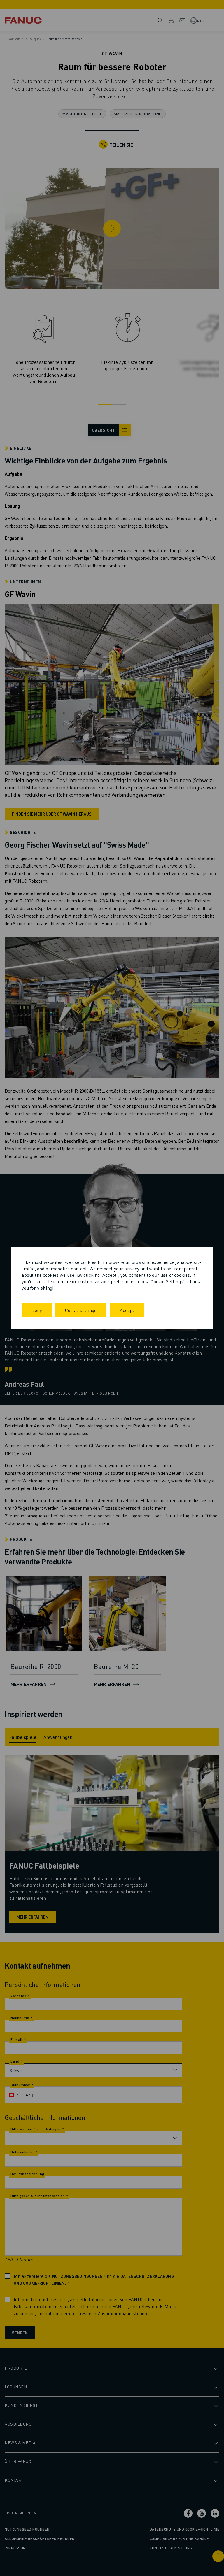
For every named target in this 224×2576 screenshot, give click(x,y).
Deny (37, 1310)
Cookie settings (81, 1310)
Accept (127, 1310)
